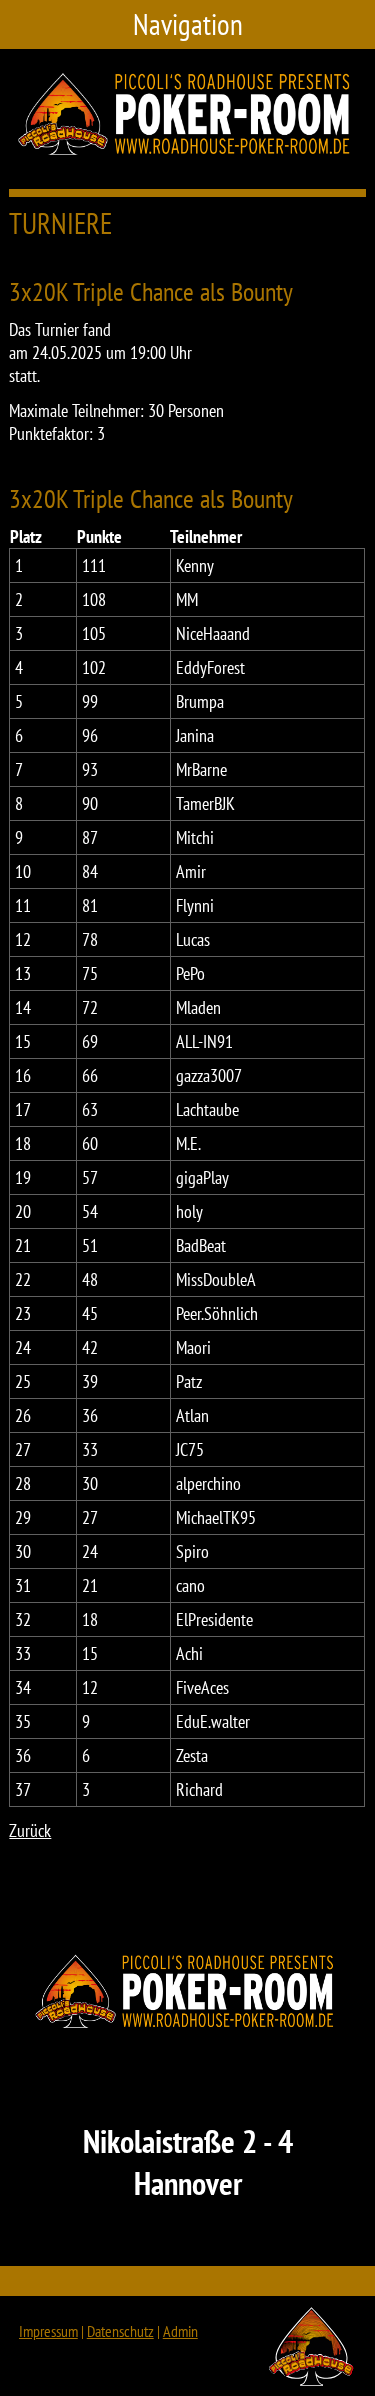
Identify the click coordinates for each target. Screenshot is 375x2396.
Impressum (48, 2331)
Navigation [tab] (188, 24)
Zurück (30, 1830)
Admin (180, 2331)
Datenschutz (120, 2331)
